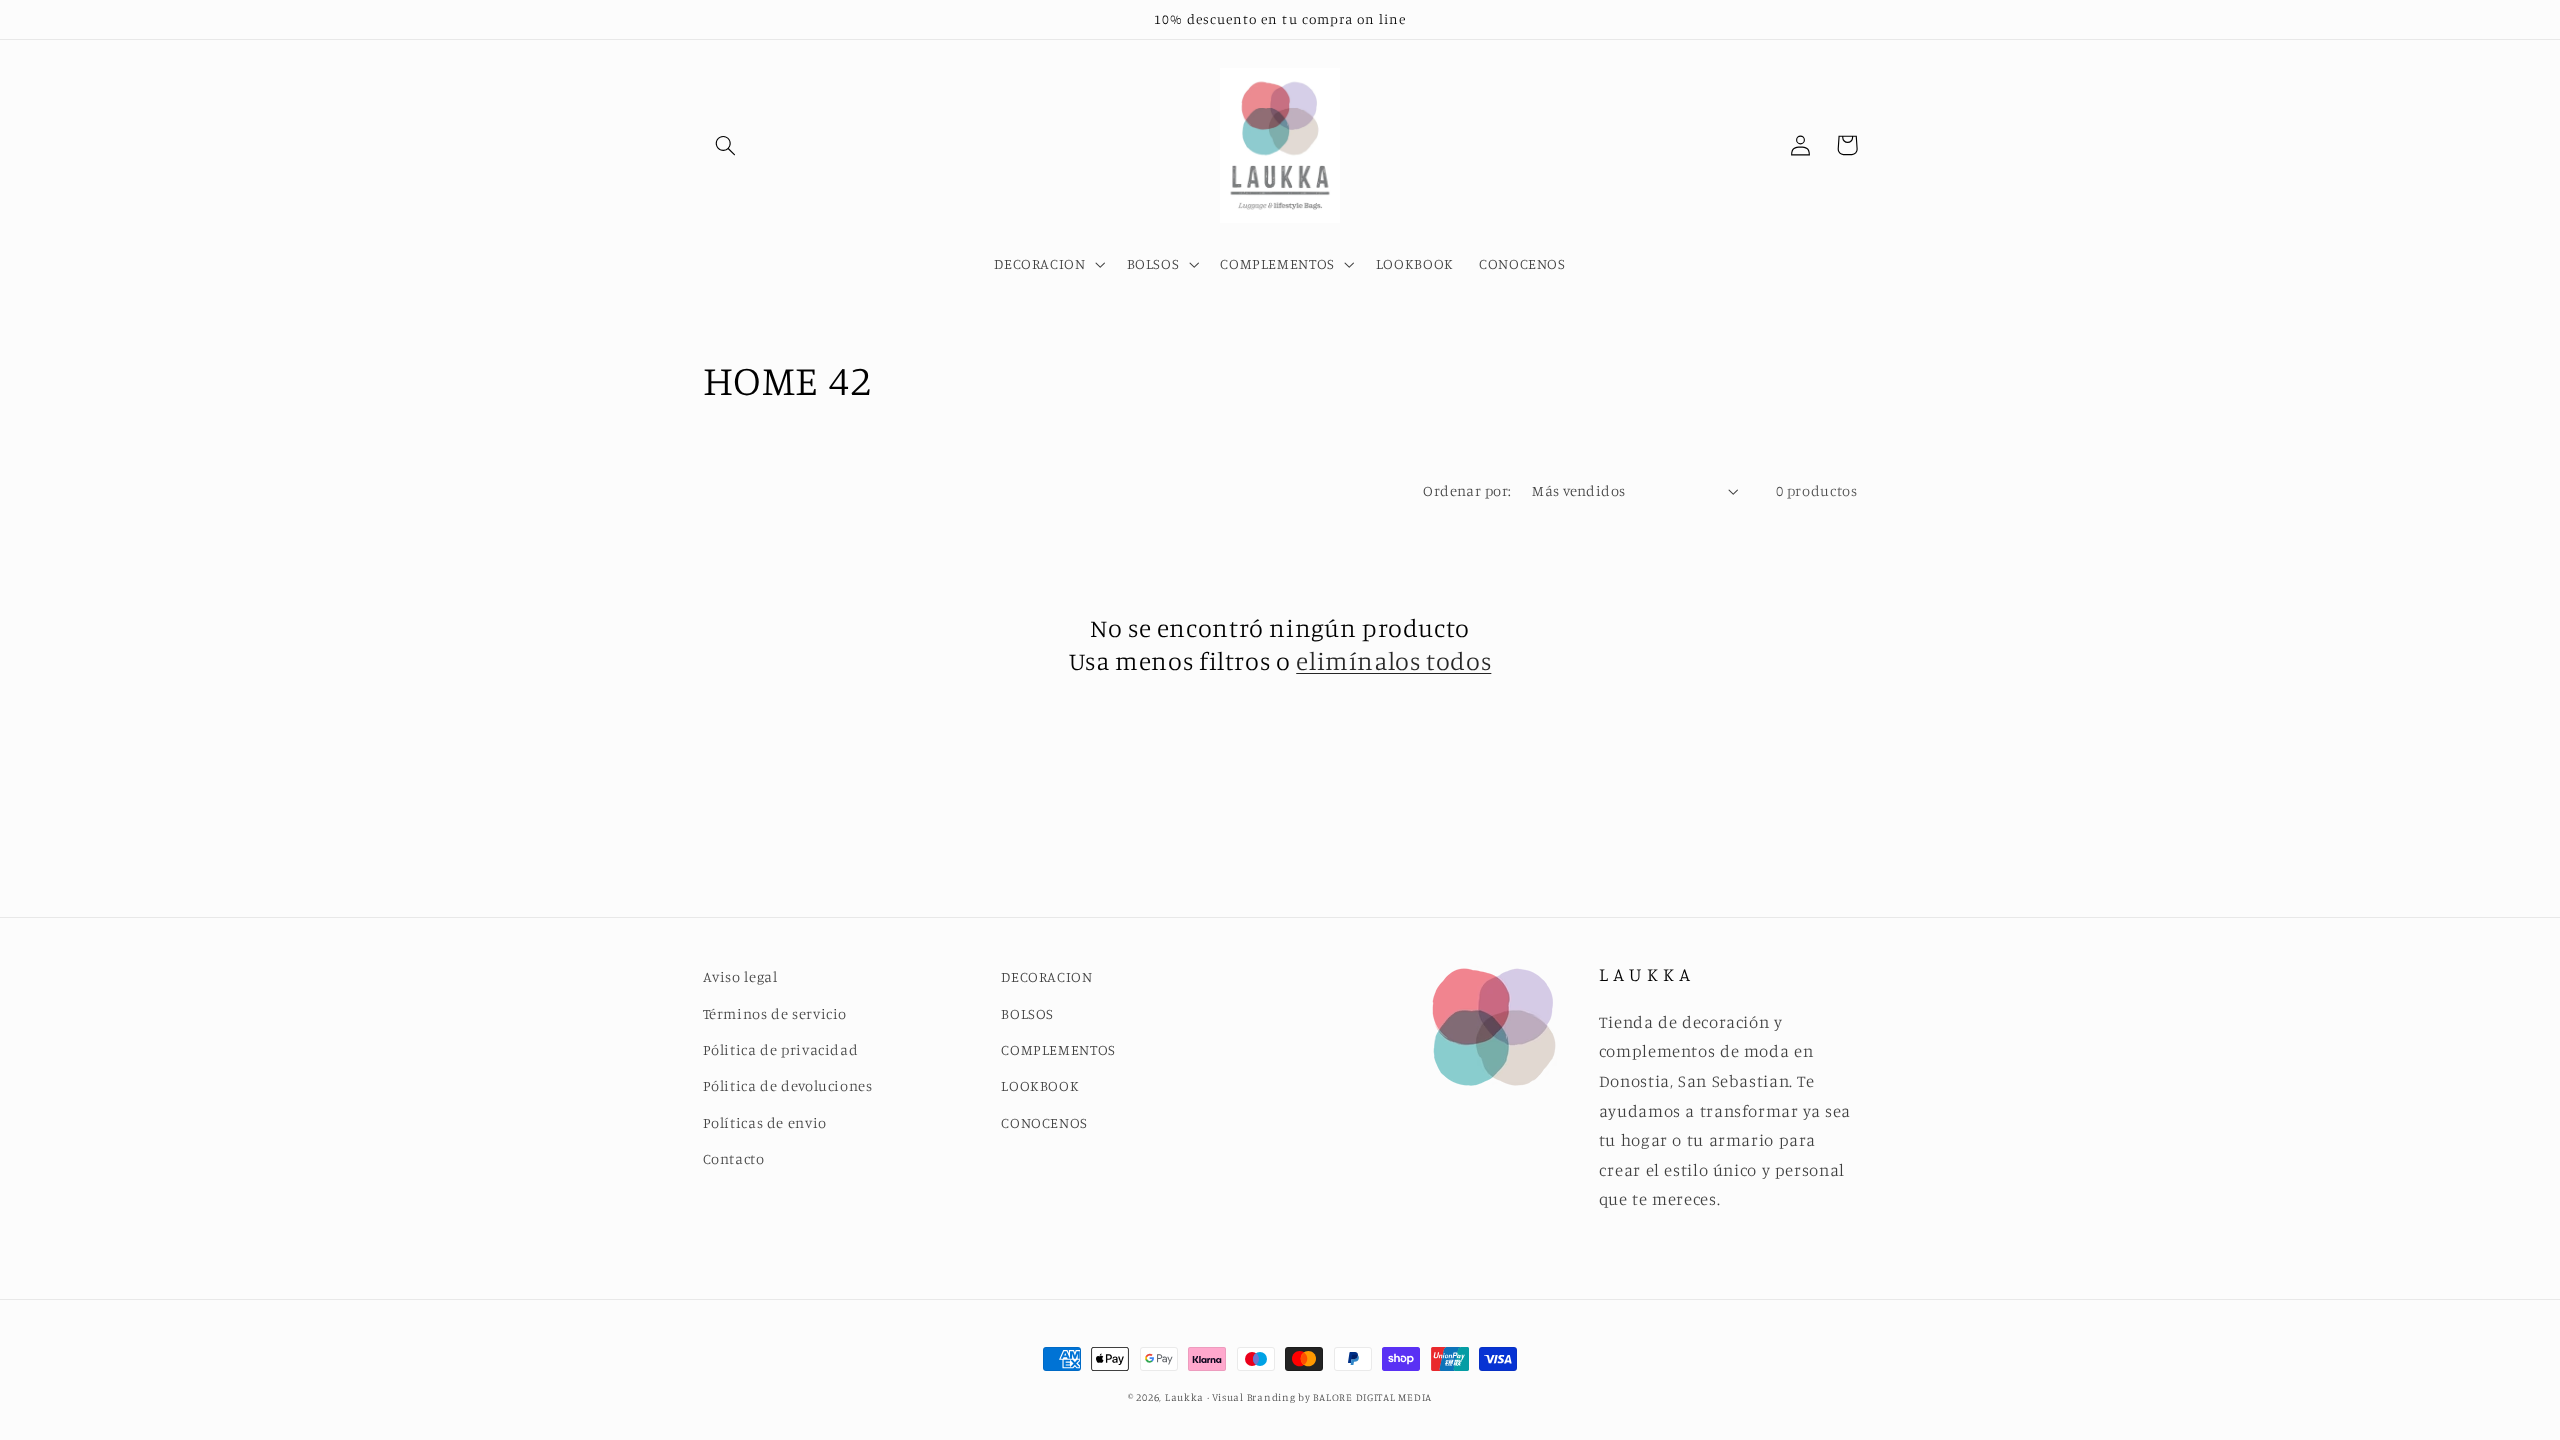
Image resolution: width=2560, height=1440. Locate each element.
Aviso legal (740, 976)
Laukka (1184, 1397)
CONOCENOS (1044, 1122)
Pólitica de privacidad (781, 1049)
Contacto (734, 1158)
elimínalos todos (1393, 660)
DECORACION (1046, 976)
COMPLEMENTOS (1058, 1049)
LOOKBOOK (1040, 1085)
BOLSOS (1027, 1013)
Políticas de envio (765, 1122)
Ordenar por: (1467, 490)
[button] (726, 145)
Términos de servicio (775, 1013)
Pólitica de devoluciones (788, 1085)
